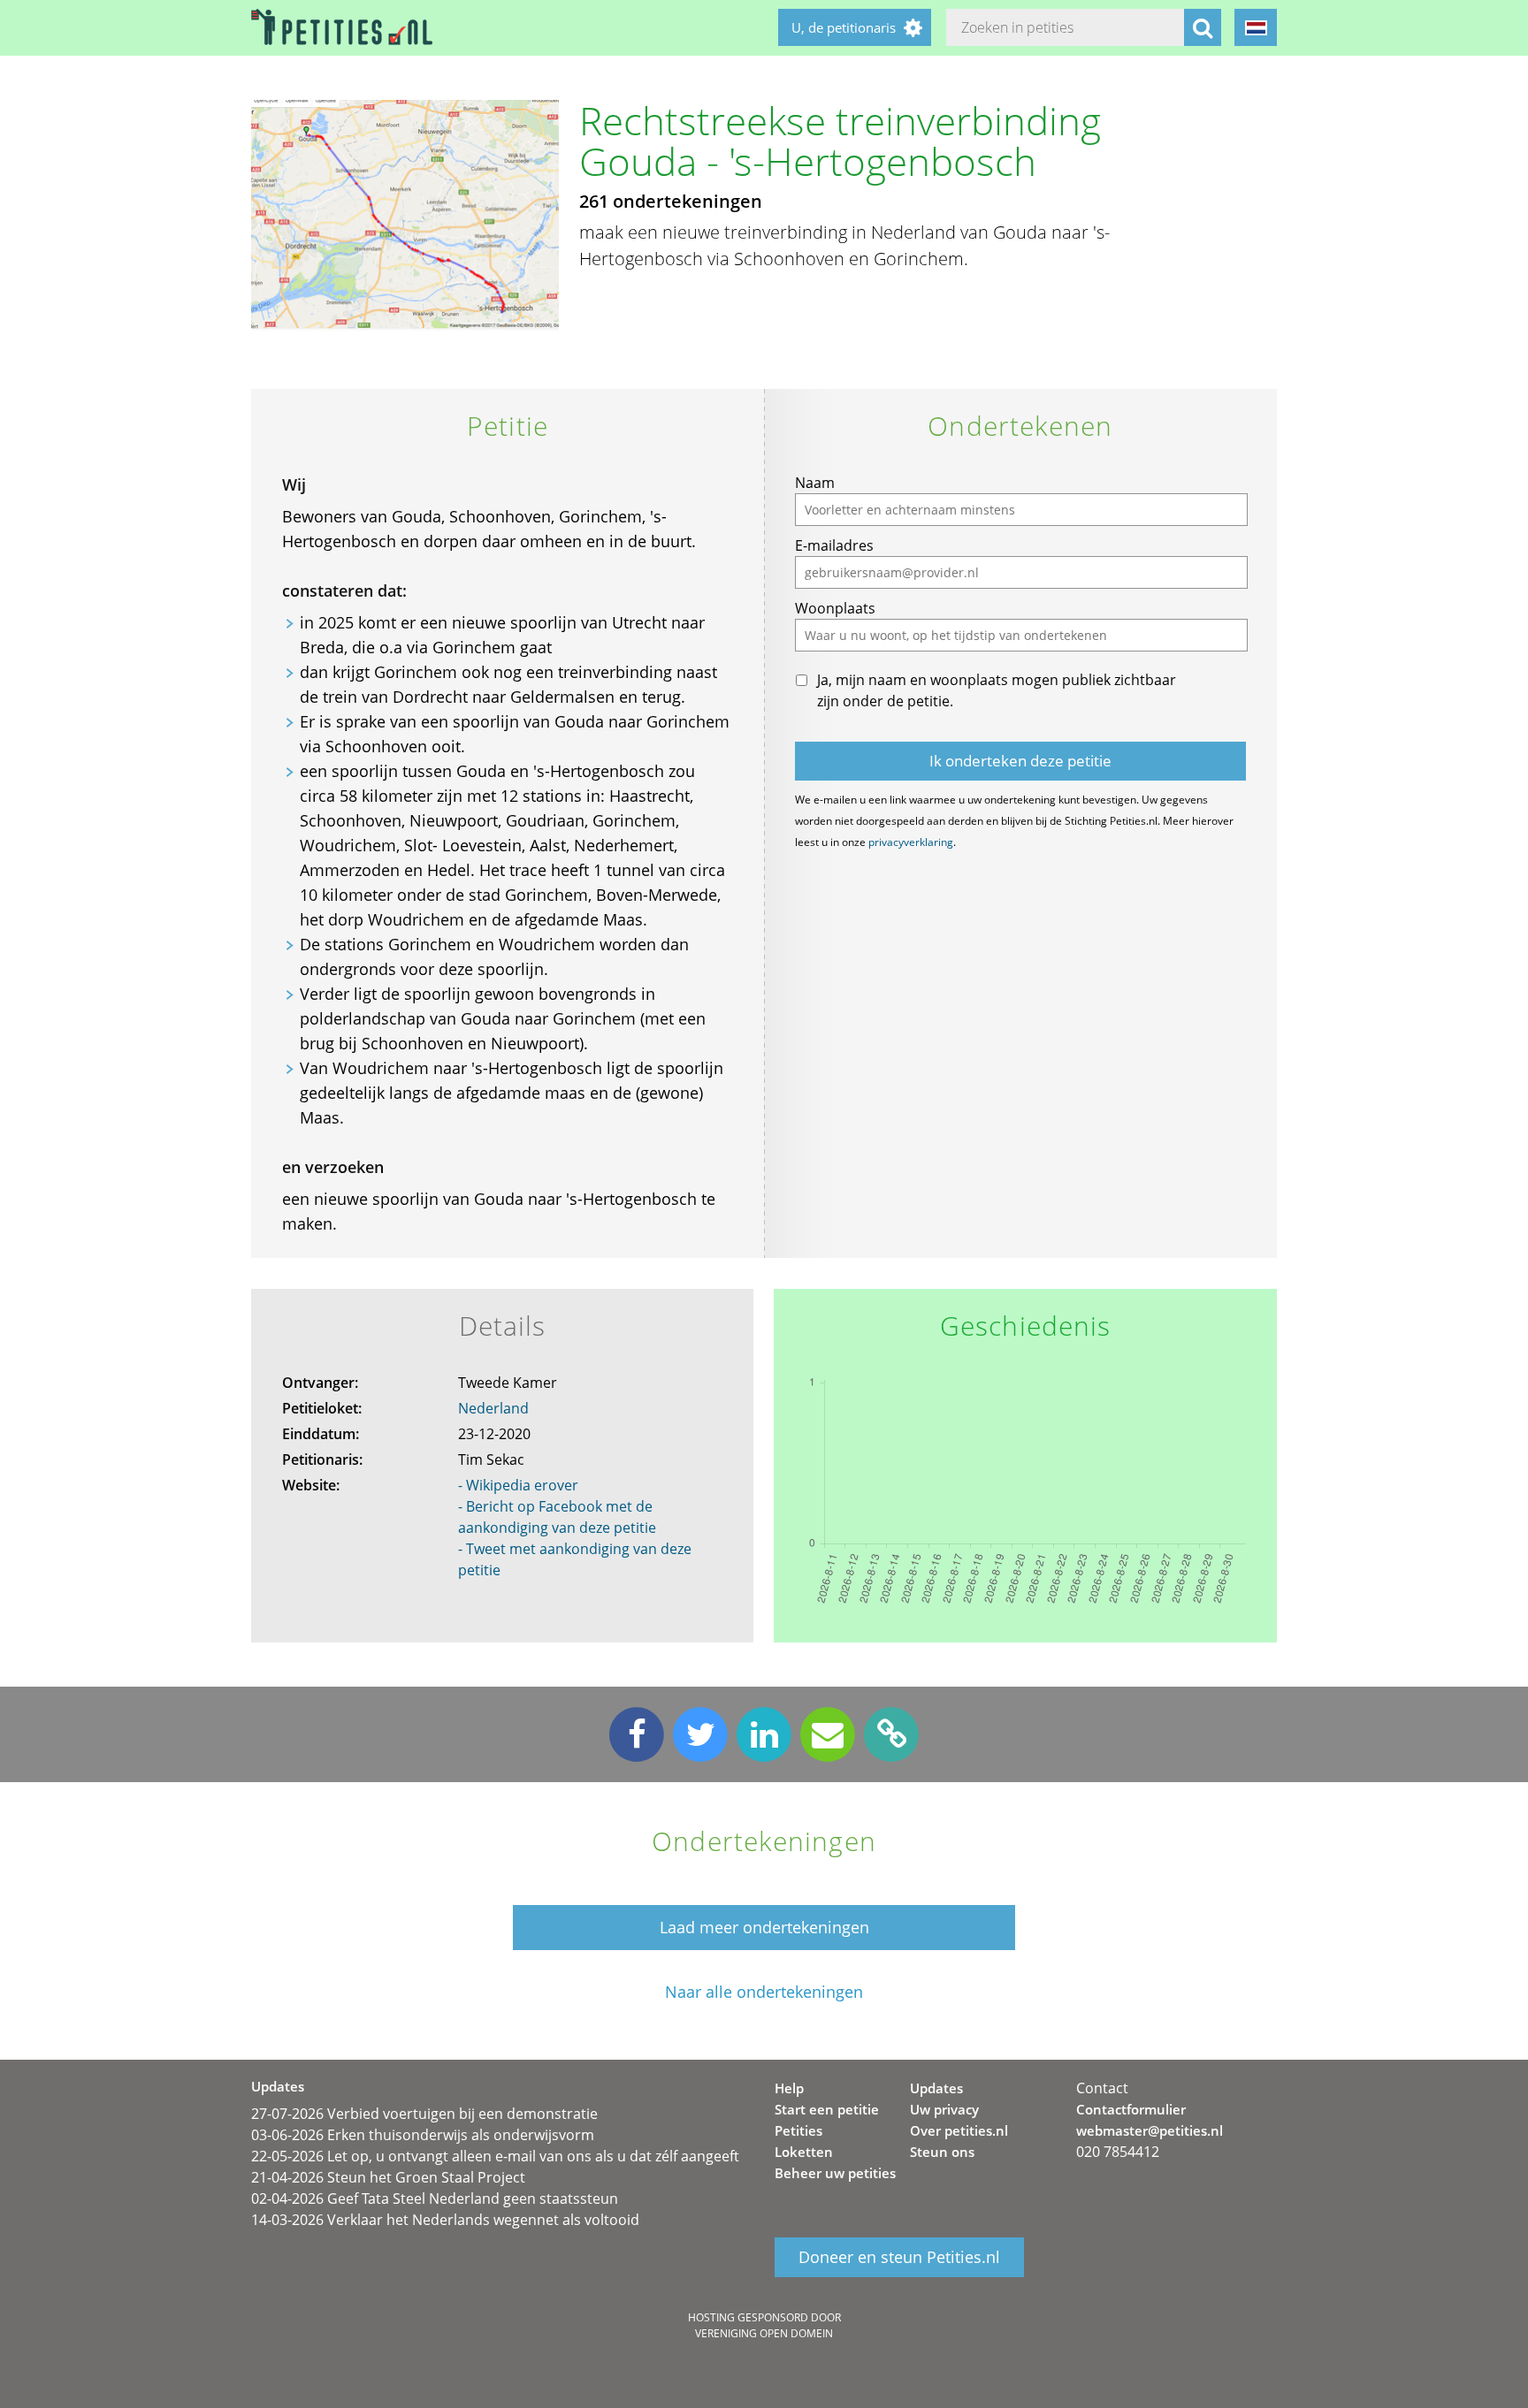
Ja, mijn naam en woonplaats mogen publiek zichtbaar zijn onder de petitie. (997, 690)
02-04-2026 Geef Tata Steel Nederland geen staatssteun (435, 2198)
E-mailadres (834, 545)
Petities (798, 2130)
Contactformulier (1131, 2109)
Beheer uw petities (835, 2173)
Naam (815, 483)
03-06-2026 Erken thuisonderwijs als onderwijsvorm (423, 2135)
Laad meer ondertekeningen (764, 1927)
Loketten (804, 2152)
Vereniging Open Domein (764, 2333)
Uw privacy (944, 2109)
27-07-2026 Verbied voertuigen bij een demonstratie (424, 2114)
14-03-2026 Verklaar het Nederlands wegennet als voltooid (445, 2220)
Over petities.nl (959, 2130)
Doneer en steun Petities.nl (899, 2258)
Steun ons (942, 2152)
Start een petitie (827, 2109)
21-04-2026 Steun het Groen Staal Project (388, 2177)
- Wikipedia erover (518, 1485)
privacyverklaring (911, 842)
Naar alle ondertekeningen (764, 1992)
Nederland (493, 1408)
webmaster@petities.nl (1150, 2130)
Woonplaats (835, 608)
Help (789, 2088)
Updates (936, 2088)
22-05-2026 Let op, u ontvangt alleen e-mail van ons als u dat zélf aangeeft (495, 2156)
